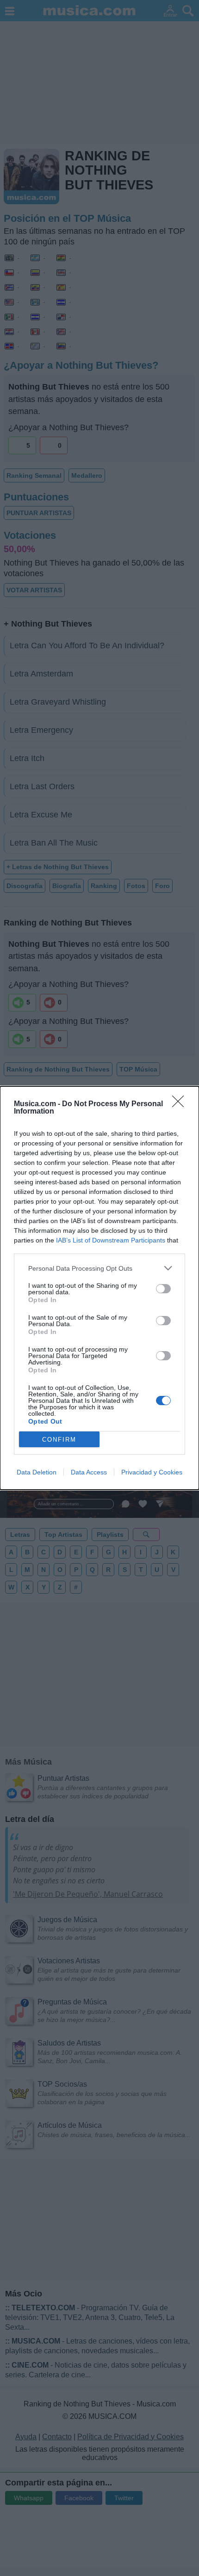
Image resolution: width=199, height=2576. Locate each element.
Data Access (89, 1472)
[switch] (163, 1289)
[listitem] (99, 1268)
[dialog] (99, 1288)
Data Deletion (37, 1472)
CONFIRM (59, 1440)
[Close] (181, 1104)
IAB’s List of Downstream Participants (111, 1240)
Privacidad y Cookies (152, 1472)
